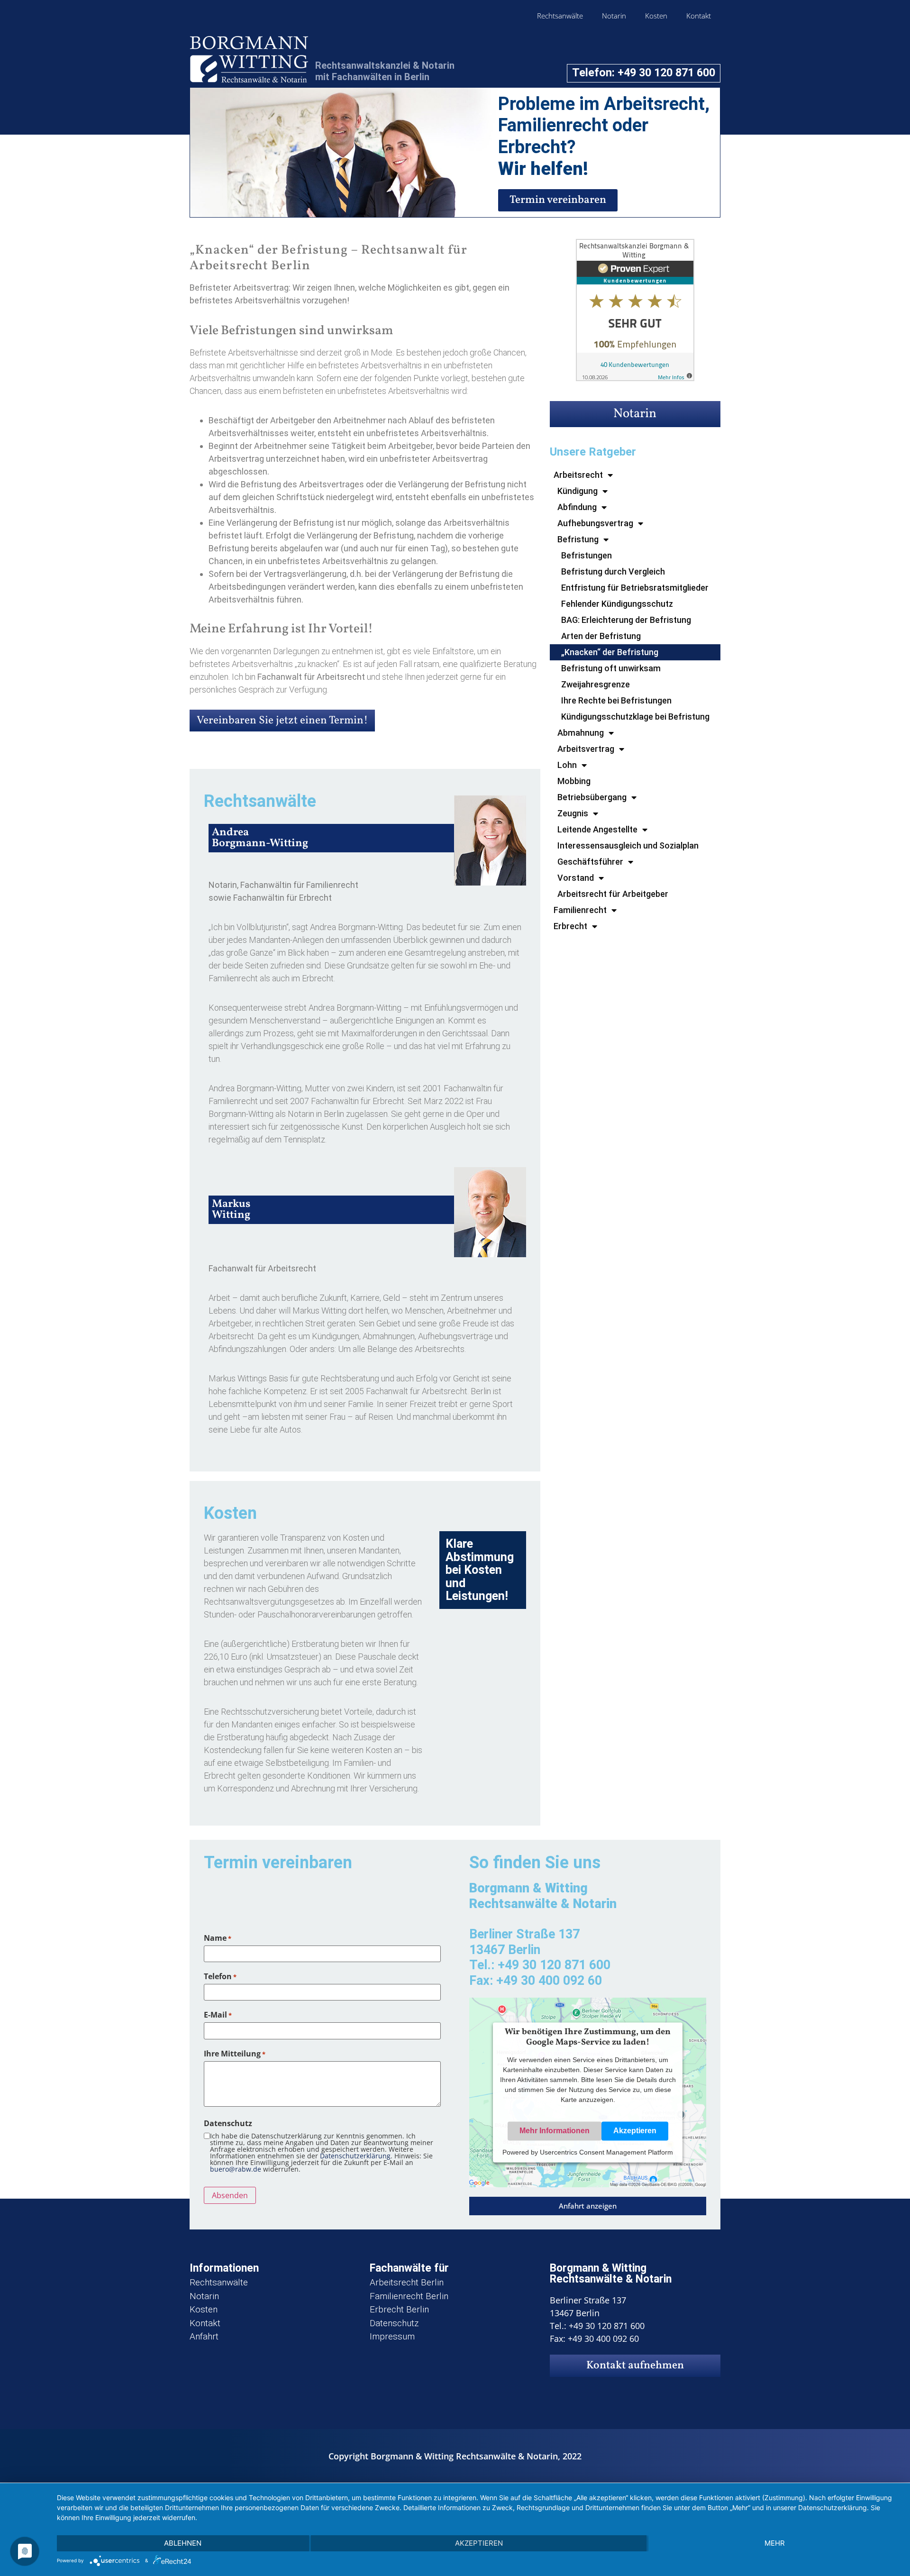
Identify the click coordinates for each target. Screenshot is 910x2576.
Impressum (392, 2336)
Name (218, 1938)
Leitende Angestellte (597, 829)
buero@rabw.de (236, 2169)
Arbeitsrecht (578, 475)
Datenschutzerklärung (355, 2156)
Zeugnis (573, 813)
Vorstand (576, 878)
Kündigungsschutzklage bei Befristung (635, 717)
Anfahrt (204, 2336)
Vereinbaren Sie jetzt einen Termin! (282, 721)
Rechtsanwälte (560, 16)
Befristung (578, 539)
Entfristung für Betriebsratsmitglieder (635, 588)
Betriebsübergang (592, 797)
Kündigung (578, 491)
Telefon (220, 1976)
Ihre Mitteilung (235, 2054)
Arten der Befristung (601, 636)
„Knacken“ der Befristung (610, 652)
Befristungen (587, 555)
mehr (775, 2543)
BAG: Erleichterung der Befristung (626, 620)
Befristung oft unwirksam (611, 668)
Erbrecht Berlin (399, 2309)
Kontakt (699, 16)
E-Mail (218, 2015)
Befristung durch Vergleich (613, 571)
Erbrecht (570, 926)
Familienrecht (580, 910)
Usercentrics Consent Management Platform (606, 2153)
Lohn (567, 765)
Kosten (656, 16)
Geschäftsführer (590, 862)
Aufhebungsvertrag (595, 523)
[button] (588, 2206)
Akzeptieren (635, 2131)
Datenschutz (394, 2323)
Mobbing (574, 781)
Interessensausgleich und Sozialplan (628, 845)
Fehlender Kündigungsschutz (617, 604)
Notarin (614, 16)
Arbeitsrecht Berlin (407, 2282)
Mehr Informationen (555, 2131)
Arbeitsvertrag (586, 749)
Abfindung (577, 507)
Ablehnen (183, 2543)
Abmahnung (581, 733)
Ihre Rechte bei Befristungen (616, 700)
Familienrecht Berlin (409, 2296)
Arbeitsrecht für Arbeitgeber (613, 894)
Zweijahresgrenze (596, 684)
